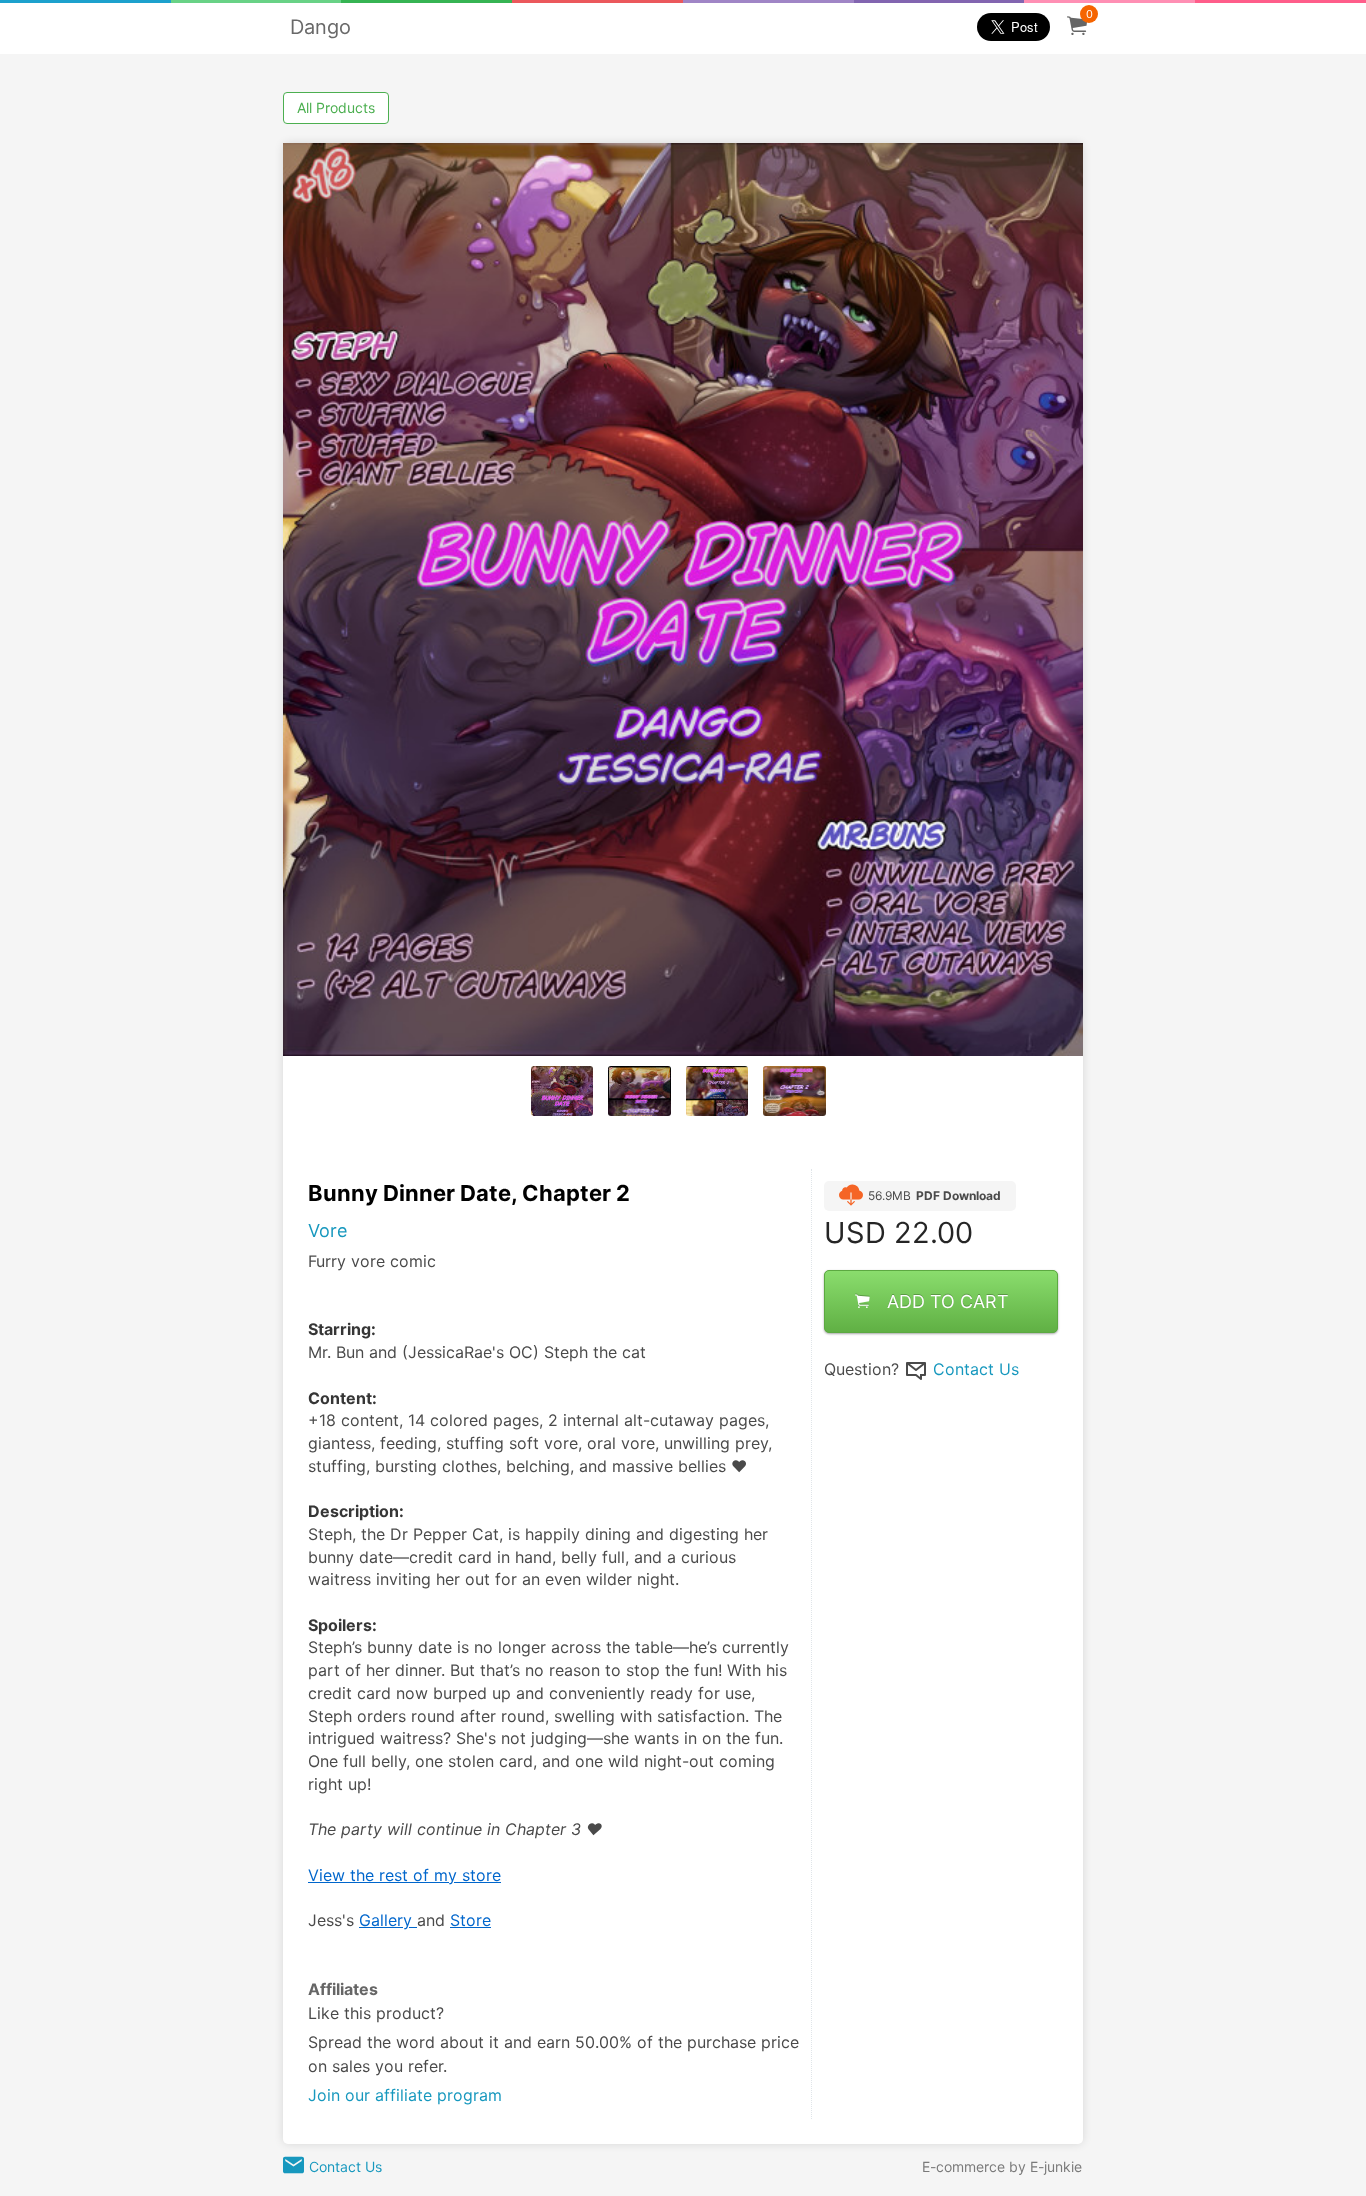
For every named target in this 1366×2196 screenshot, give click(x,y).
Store (470, 1920)
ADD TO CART (948, 1300)
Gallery (388, 1920)
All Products (336, 107)
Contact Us (976, 1368)
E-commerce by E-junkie (1002, 2166)
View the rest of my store (404, 1875)
